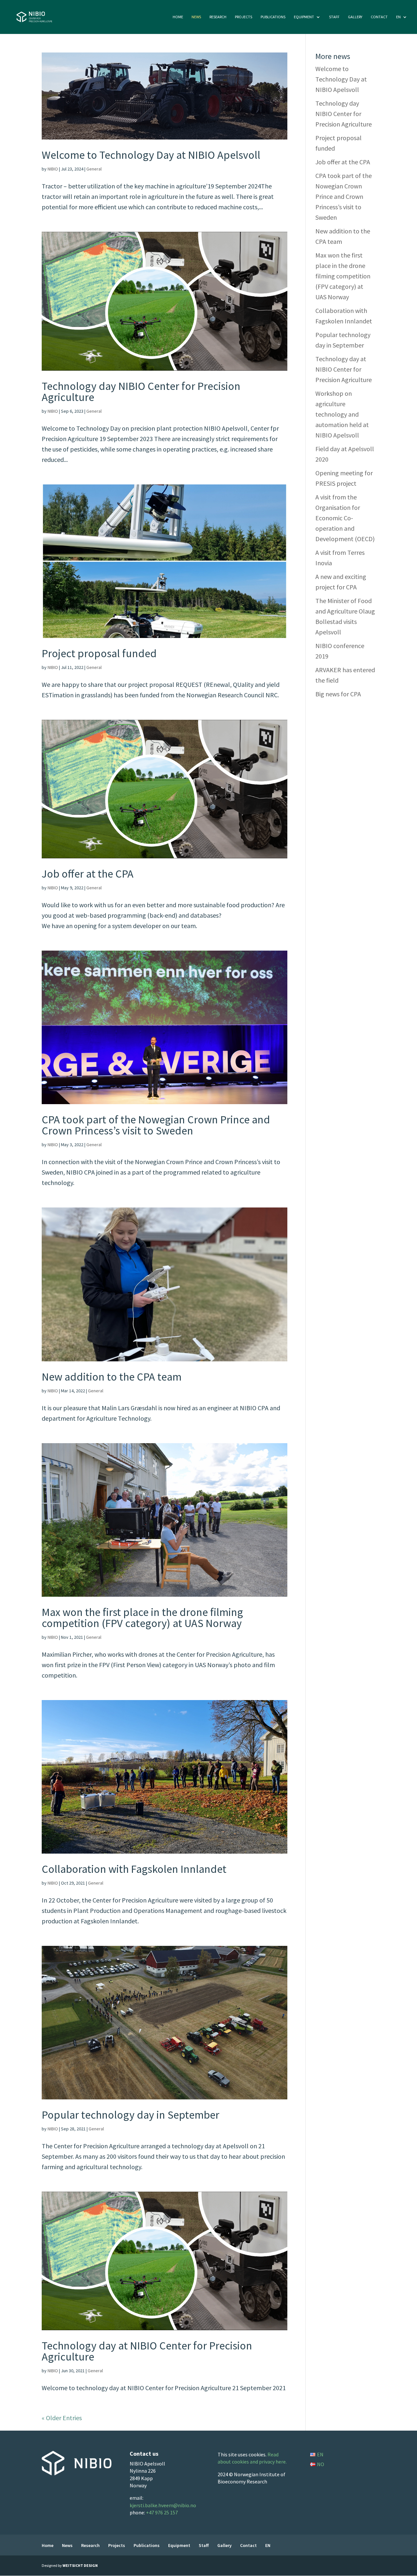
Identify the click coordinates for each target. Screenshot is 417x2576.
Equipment (304, 17)
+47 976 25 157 (162, 2512)
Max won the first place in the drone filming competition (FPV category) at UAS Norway (142, 1618)
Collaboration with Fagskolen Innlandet (134, 1869)
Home (178, 17)
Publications (273, 17)
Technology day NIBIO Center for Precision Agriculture (141, 392)
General (94, 169)
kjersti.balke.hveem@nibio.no (163, 2505)
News (196, 17)
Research (218, 17)
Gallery (355, 17)
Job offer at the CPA (88, 874)
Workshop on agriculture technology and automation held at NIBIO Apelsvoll (342, 414)
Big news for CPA (338, 694)
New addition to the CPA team (112, 1377)
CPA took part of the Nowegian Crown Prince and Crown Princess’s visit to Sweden (156, 1125)
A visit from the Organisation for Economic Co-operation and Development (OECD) (345, 518)
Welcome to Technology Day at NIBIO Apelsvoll (151, 155)
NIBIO (53, 169)
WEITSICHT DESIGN (80, 2565)
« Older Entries (62, 2418)
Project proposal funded (99, 653)
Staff (334, 17)
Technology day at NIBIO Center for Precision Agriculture (147, 2351)
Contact (379, 17)
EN (398, 17)
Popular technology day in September (130, 2115)
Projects (244, 17)
